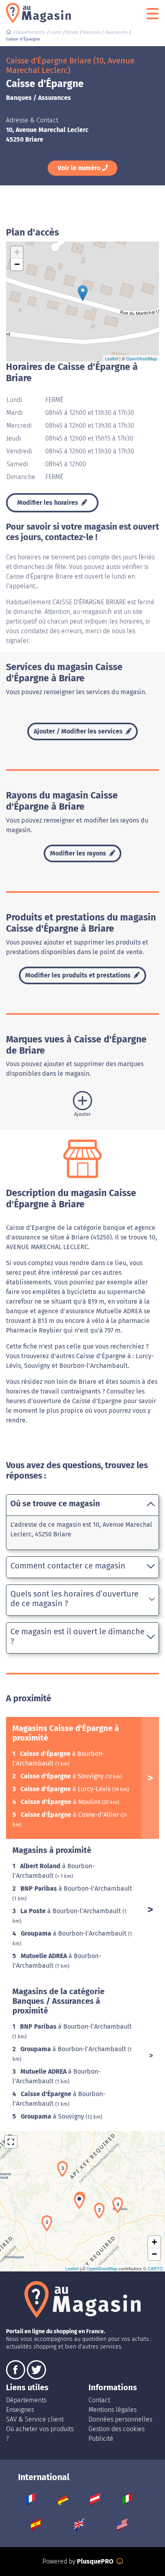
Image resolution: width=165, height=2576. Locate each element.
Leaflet (112, 358)
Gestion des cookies (117, 2429)
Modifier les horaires (48, 503)
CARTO (155, 2268)
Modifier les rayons (79, 853)
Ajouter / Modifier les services (79, 731)
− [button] (17, 264)
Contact (99, 2400)
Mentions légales (113, 2410)
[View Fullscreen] (11, 2142)
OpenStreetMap (142, 358)
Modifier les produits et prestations (79, 975)
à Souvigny (63, 1776)
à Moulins (61, 1802)
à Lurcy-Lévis (66, 1789)
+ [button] (17, 252)
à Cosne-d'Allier (71, 1815)
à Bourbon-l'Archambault (76, 1888)
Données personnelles (120, 2419)
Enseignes (20, 2410)
